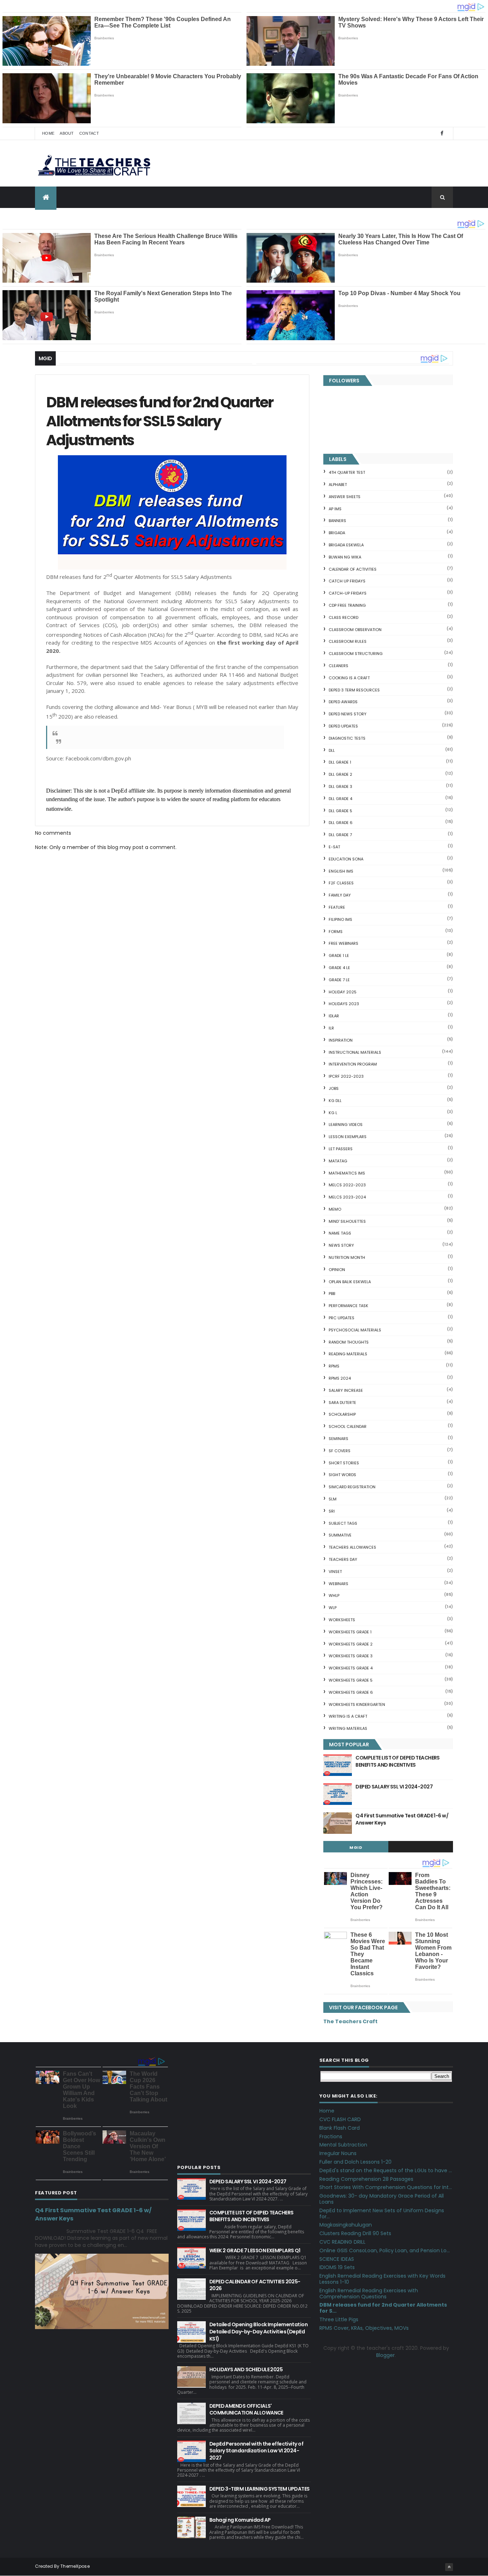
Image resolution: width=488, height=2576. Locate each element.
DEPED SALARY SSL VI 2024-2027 (394, 1787)
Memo (335, 1209)
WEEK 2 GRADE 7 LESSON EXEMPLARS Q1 (255, 2250)
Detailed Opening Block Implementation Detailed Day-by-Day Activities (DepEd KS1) (258, 2331)
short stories (344, 1463)
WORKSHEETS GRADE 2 (351, 1644)
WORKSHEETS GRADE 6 (351, 1692)
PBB (332, 1294)
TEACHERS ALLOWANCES (352, 1547)
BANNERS (337, 521)
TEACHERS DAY (343, 1559)
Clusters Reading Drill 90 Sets (355, 2233)
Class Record (343, 617)
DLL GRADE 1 (340, 762)
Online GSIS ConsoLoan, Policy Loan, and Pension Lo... (385, 2250)
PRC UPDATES (342, 1318)
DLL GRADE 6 (341, 823)
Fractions (331, 2136)
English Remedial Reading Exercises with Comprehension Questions (369, 2294)
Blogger (385, 2355)
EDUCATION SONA (346, 859)
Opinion (337, 1270)
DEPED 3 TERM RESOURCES (354, 690)
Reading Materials (348, 1354)
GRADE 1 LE (339, 956)
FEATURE (337, 907)
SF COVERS (340, 1451)
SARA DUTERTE (342, 1403)
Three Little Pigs (339, 2319)
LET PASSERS (341, 1149)
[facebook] (442, 133)
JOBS (334, 1088)
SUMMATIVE (340, 1535)
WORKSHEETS (342, 1620)
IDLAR (334, 1016)
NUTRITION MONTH (347, 1257)
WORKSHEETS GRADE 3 (351, 1656)
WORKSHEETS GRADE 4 (351, 1668)
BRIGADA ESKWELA (346, 545)
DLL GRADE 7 (340, 835)
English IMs (341, 871)
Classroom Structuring (356, 654)
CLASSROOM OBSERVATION (355, 630)
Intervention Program (353, 1064)
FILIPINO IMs (340, 919)
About (67, 133)
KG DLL (335, 1101)
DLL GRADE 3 (340, 786)
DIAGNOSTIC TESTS (347, 738)
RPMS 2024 (340, 1378)
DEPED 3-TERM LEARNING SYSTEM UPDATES (260, 2489)
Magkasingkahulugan (346, 2225)
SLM (333, 1499)
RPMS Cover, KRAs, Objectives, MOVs (364, 2328)
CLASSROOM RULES (348, 641)
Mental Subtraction (343, 2145)
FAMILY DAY (340, 895)
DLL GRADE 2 (340, 774)
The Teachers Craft (350, 2021)
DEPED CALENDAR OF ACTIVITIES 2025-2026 (255, 2285)
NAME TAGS (340, 1233)
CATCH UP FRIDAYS (347, 581)
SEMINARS (338, 1439)
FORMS (336, 932)
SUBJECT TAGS (343, 1523)
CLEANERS (338, 666)
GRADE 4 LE (339, 968)
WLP (333, 1608)
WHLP (334, 1595)
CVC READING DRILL (342, 2242)
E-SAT (334, 847)
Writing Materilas (348, 1728)
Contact (89, 133)
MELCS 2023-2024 (347, 1197)
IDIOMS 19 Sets (337, 2267)
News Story (341, 1245)
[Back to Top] (449, 2567)
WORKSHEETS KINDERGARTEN (357, 1704)
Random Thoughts (349, 1342)
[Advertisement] (244, 2105)
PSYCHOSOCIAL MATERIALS (355, 1330)
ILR (331, 1028)
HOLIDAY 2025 (343, 992)
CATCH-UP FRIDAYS (348, 593)
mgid (356, 1847)
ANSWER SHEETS (345, 497)
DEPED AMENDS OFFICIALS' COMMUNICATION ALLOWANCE (246, 2409)
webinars (338, 1584)
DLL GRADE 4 (340, 799)
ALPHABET (338, 485)
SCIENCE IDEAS (337, 2259)
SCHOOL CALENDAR (348, 1426)
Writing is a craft (348, 1716)
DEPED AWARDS (343, 702)
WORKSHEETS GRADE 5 (351, 1680)
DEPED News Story (348, 714)
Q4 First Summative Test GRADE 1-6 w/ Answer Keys (402, 1819)
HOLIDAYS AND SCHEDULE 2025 (246, 2369)
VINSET (335, 1572)
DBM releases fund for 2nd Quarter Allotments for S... (383, 2308)
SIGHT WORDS (342, 1475)
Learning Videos (346, 1125)
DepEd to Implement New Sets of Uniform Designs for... (382, 2213)
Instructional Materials (355, 1052)
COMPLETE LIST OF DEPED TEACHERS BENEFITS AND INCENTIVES (398, 1761)
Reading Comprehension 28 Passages (366, 2179)
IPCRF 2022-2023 (346, 1076)
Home (48, 133)
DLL (332, 750)
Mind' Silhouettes (347, 1221)
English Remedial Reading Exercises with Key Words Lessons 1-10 (382, 2279)
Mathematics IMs (347, 1173)
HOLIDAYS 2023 (344, 1004)
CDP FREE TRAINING (347, 605)
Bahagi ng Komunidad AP (240, 2520)
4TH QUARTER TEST (347, 472)
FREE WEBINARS (343, 943)
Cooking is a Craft (349, 678)
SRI (332, 1511)
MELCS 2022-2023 (347, 1185)
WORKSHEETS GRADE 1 (350, 1632)
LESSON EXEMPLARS (348, 1137)
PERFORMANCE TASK (348, 1306)
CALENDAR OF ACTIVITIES (353, 569)
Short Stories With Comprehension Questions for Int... (386, 2187)
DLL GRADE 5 (340, 811)
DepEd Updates (343, 726)
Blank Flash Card (340, 2128)
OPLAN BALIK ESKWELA (350, 1282)
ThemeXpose (75, 2566)
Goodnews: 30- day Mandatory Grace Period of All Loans (382, 2199)
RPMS (334, 1366)
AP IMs (335, 509)
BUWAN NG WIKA (345, 557)
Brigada (337, 533)
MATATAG (338, 1161)
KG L (333, 1113)
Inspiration (341, 1040)
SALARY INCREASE (346, 1390)
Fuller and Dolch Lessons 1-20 (355, 2162)
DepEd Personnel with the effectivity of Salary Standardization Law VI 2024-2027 (256, 2451)
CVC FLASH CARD (340, 2119)
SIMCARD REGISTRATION (352, 1487)
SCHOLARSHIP (342, 1414)
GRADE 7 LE (339, 980)
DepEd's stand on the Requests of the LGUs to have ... (386, 2170)
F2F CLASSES (341, 883)
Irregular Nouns (338, 2153)
